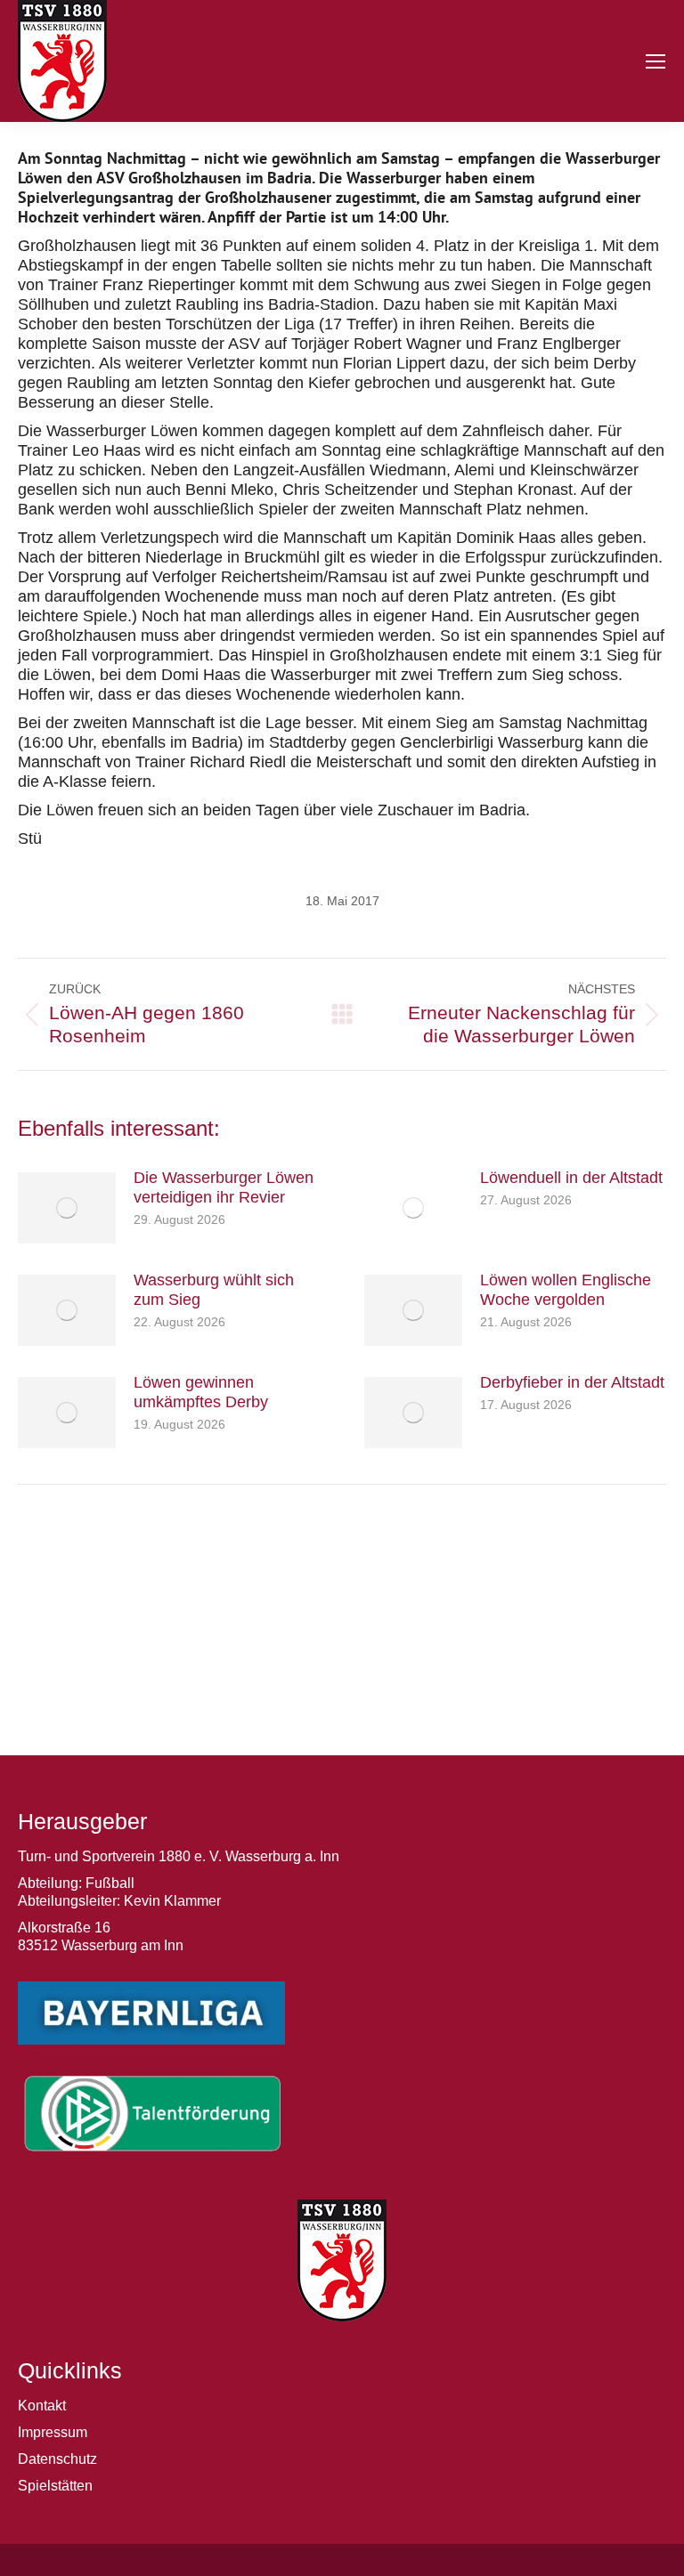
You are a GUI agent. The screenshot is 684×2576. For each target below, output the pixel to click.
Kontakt (42, 2406)
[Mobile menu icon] (655, 61)
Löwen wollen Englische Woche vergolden (566, 1290)
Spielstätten (55, 2486)
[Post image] (67, 1208)
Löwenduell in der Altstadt (571, 1178)
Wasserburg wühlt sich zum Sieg (214, 1290)
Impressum (53, 2432)
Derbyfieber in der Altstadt (572, 1382)
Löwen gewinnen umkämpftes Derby (201, 1392)
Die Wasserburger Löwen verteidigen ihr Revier (224, 1187)
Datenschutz (57, 2459)
